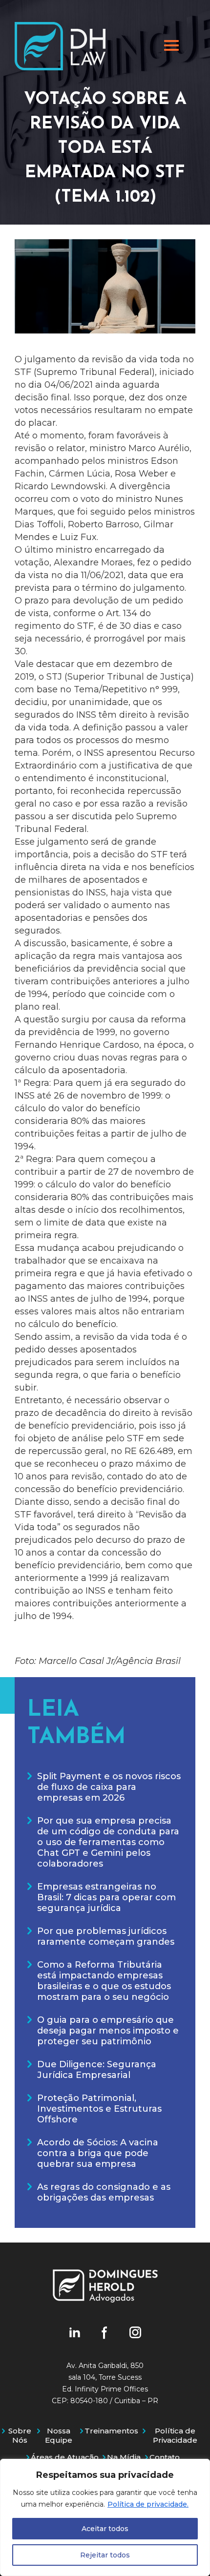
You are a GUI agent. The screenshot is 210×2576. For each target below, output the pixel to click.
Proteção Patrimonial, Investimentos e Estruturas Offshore (99, 2109)
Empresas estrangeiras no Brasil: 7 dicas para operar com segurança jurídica (106, 1897)
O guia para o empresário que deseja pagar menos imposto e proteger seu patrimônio (108, 2031)
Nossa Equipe (59, 2435)
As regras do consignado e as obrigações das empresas (104, 2192)
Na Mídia (124, 2457)
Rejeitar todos (105, 2555)
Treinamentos (111, 2431)
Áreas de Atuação (65, 2457)
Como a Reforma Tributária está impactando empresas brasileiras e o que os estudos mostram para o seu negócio (104, 1981)
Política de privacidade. (148, 2504)
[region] (105, 2517)
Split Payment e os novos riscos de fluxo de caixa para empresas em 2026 (109, 1787)
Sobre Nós (20, 2435)
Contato (165, 2457)
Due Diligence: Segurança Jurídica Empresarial (97, 2070)
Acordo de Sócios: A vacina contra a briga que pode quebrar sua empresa (98, 2153)
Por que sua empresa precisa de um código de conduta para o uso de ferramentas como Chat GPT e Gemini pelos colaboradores (108, 1842)
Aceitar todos (105, 2529)
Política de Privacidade (175, 2435)
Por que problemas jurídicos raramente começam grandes (106, 1936)
